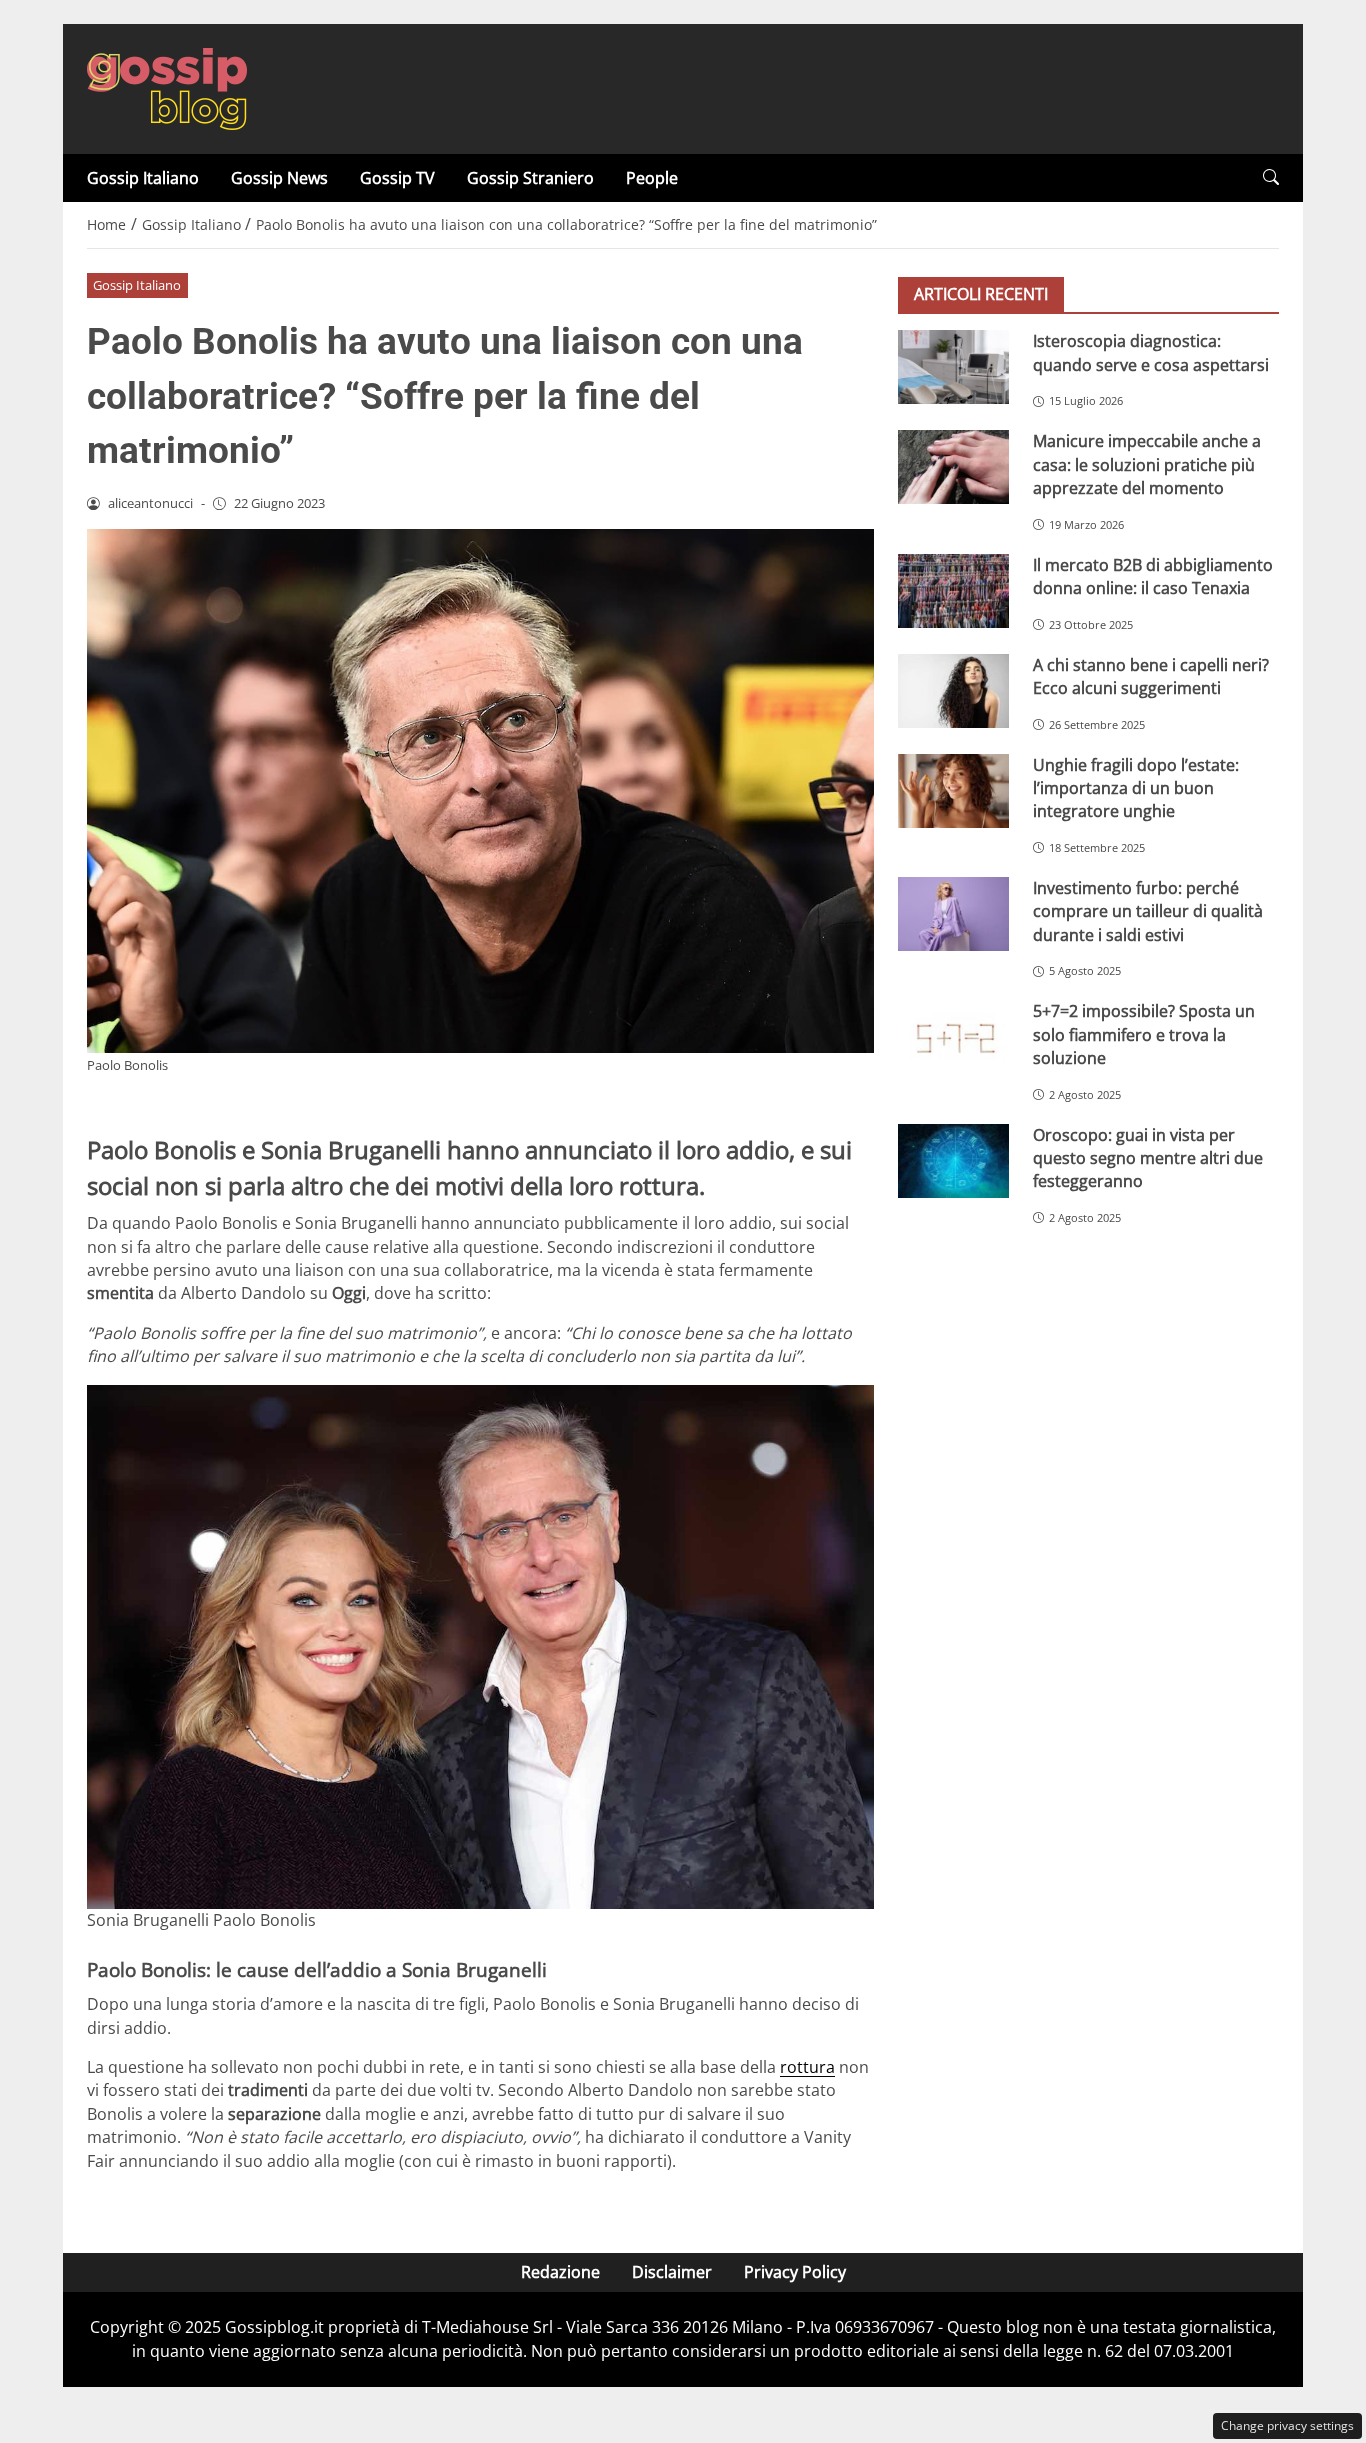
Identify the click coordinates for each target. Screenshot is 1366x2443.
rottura (807, 2067)
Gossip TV (397, 178)
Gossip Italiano (143, 178)
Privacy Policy (795, 2272)
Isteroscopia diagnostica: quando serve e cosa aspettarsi (1151, 352)
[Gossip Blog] (167, 87)
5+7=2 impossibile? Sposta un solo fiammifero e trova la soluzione (1144, 1034)
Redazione (560, 2272)
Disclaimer (672, 2272)
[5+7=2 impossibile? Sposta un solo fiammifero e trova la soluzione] (953, 1037)
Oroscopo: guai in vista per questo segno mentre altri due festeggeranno (1148, 1157)
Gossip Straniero (530, 178)
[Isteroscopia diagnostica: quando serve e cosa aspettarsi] (953, 367)
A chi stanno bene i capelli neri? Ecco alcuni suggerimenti (1151, 675)
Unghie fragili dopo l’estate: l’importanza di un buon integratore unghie (1136, 787)
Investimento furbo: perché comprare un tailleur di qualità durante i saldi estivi (1148, 911)
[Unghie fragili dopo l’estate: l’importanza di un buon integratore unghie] (953, 790)
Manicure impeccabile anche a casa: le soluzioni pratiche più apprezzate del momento (1147, 464)
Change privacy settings (1287, 2425)
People (652, 178)
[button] (1271, 177)
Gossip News (279, 178)
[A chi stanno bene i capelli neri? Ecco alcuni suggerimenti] (953, 690)
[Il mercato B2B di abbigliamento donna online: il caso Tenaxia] (953, 590)
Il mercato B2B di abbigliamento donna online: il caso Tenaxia (1153, 575)
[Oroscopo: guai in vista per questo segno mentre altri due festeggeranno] (953, 1160)
